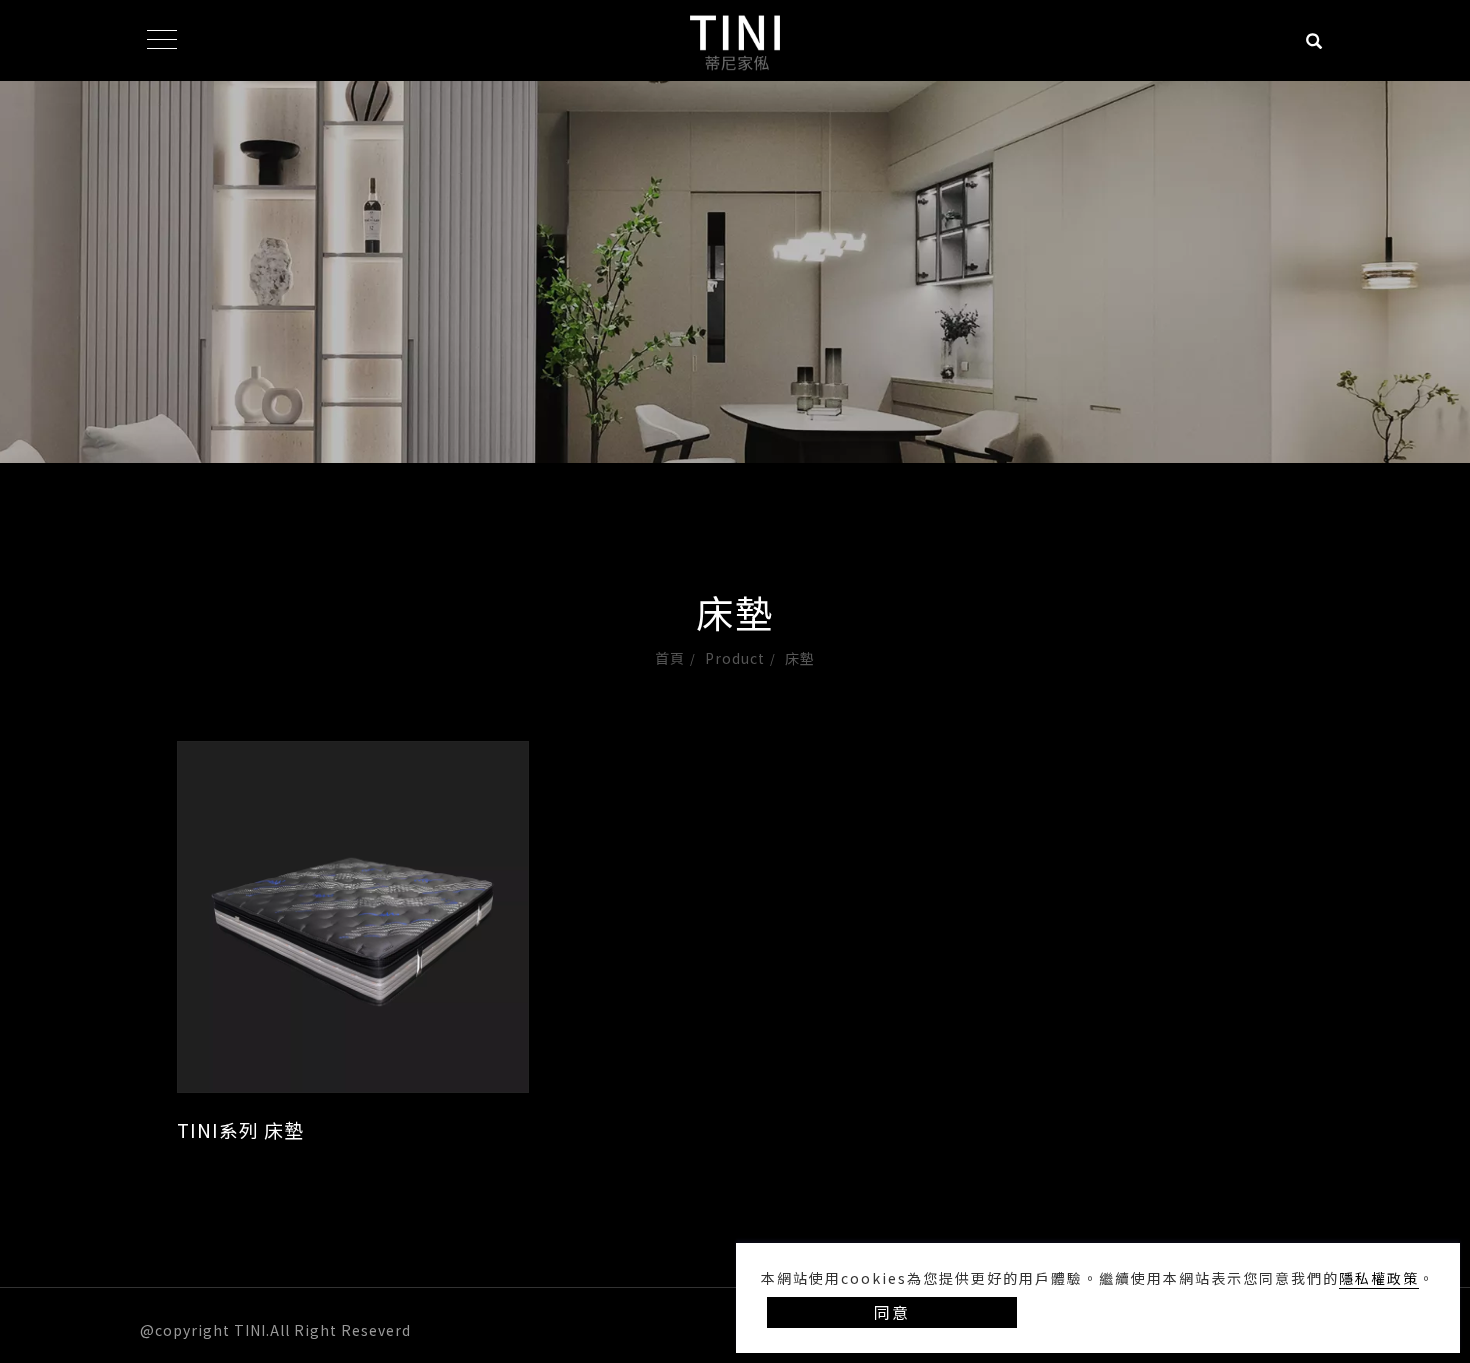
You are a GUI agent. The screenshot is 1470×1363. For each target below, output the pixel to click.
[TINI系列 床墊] (353, 917)
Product (735, 658)
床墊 (800, 658)
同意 (892, 1312)
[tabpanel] (735, 353)
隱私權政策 (1379, 1278)
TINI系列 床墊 (240, 1129)
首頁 (670, 658)
